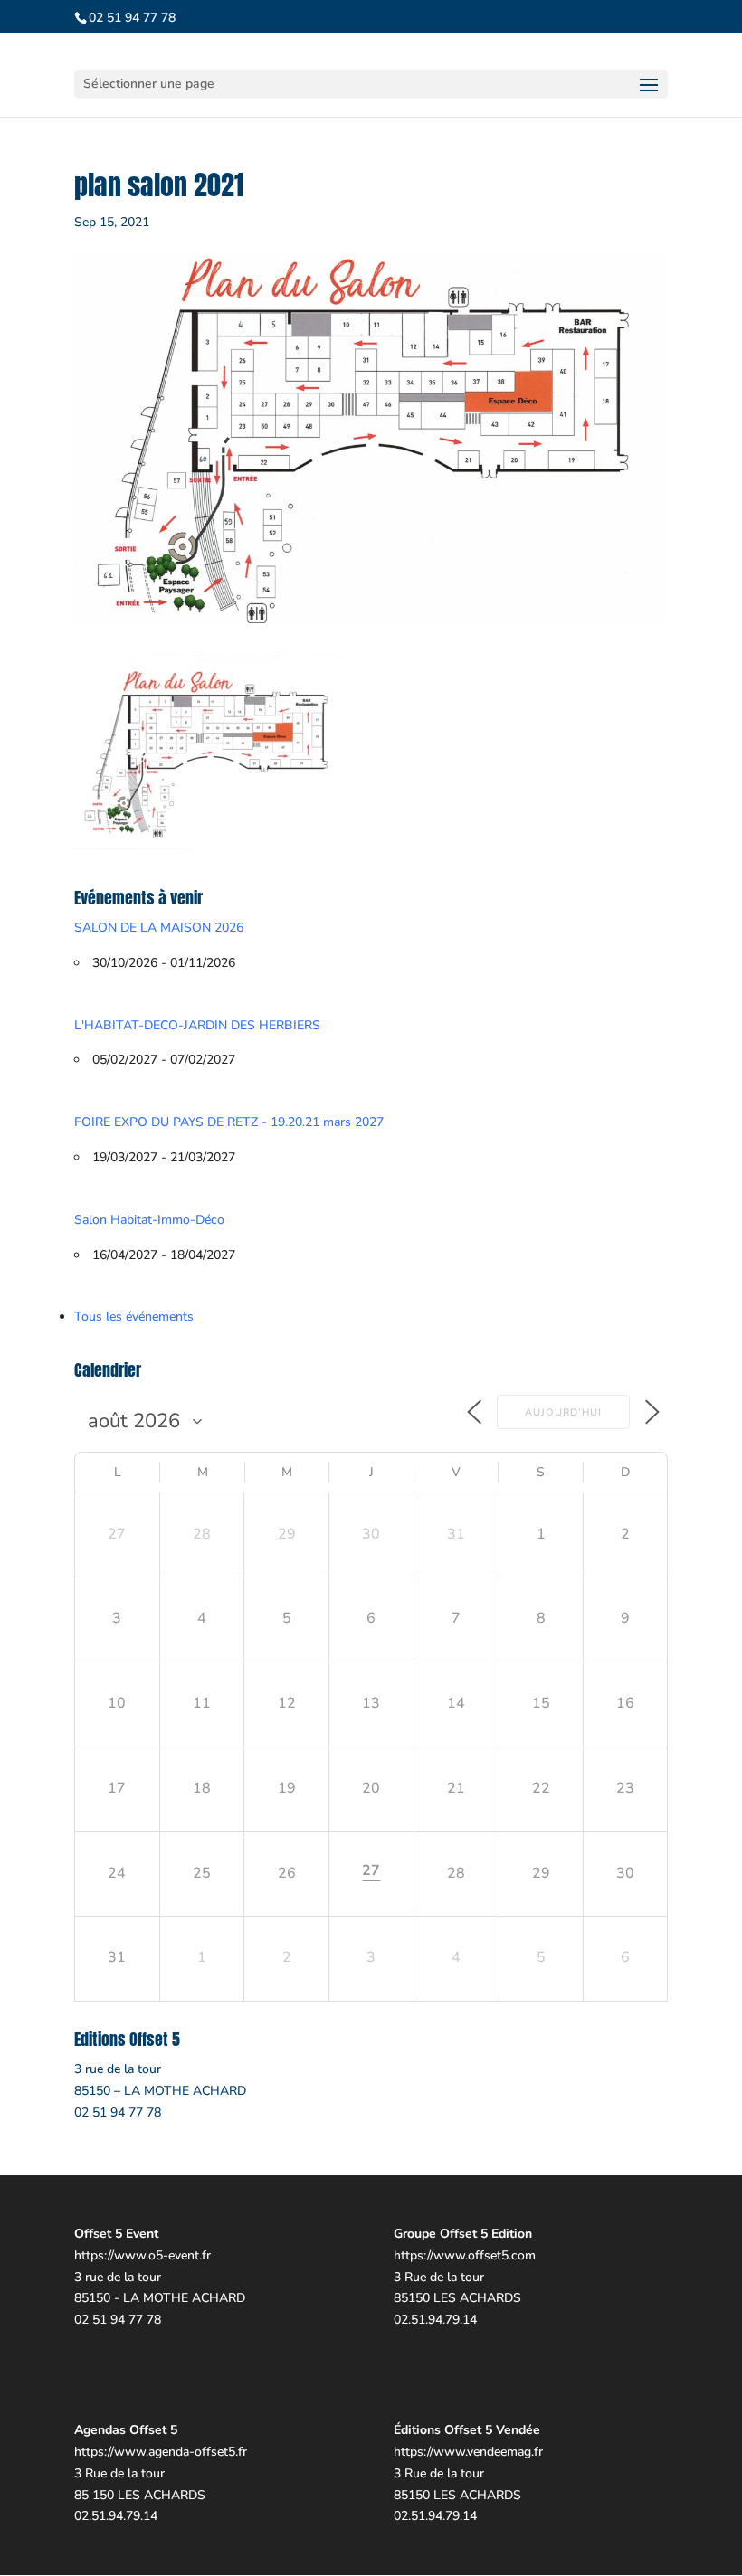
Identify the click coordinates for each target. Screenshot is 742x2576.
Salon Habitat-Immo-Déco (149, 1220)
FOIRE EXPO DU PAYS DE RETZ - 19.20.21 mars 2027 (229, 1122)
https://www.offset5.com (465, 2255)
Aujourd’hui (563, 1412)
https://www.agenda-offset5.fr (161, 2452)
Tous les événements (134, 1316)
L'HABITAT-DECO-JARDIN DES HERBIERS (197, 1025)
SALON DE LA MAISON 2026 (159, 928)
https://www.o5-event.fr (143, 2255)
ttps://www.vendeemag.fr (472, 2452)
